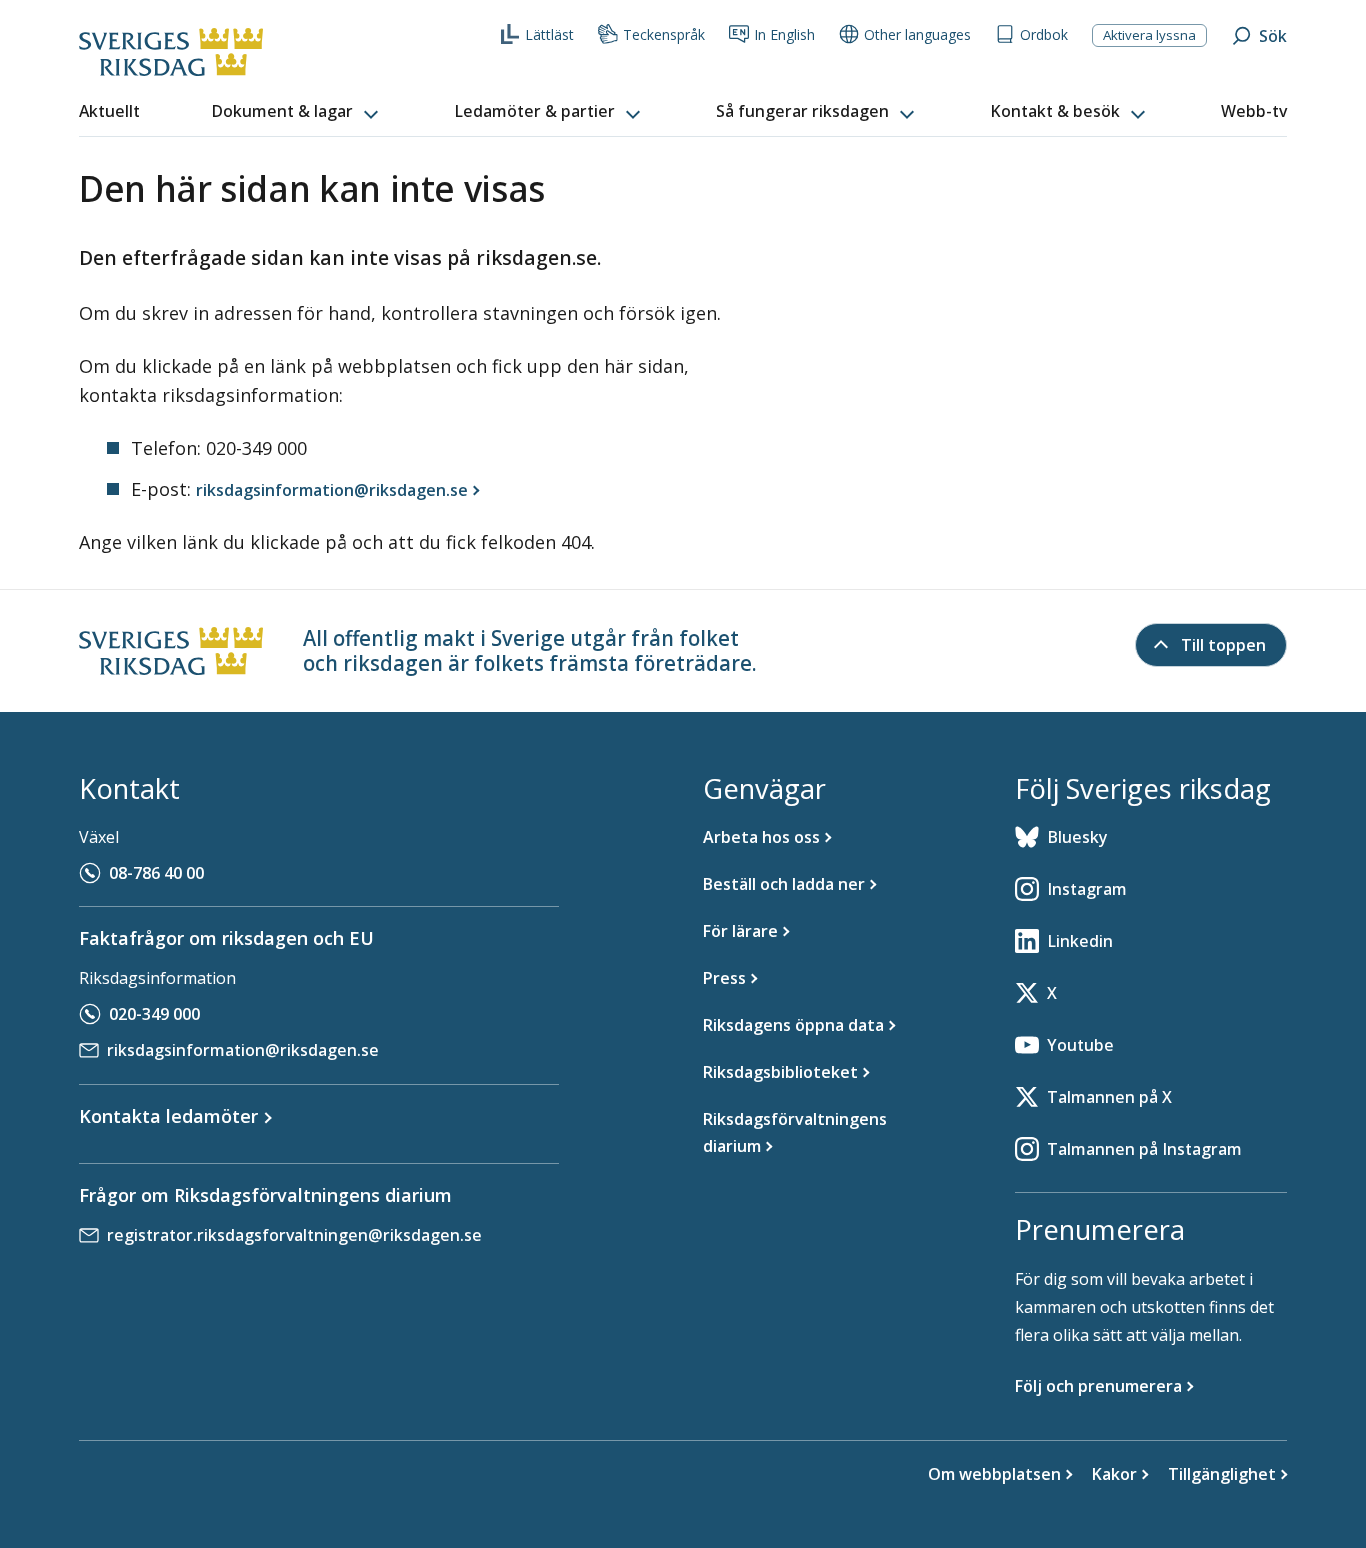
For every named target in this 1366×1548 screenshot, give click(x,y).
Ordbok (1044, 34)
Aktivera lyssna (1149, 35)
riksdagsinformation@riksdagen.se (243, 1050)
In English (784, 34)
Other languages (917, 34)
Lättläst (549, 34)
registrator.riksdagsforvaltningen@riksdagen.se (294, 1235)
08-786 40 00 (156, 873)
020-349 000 (154, 1014)
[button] (297, 112)
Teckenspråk (664, 34)
